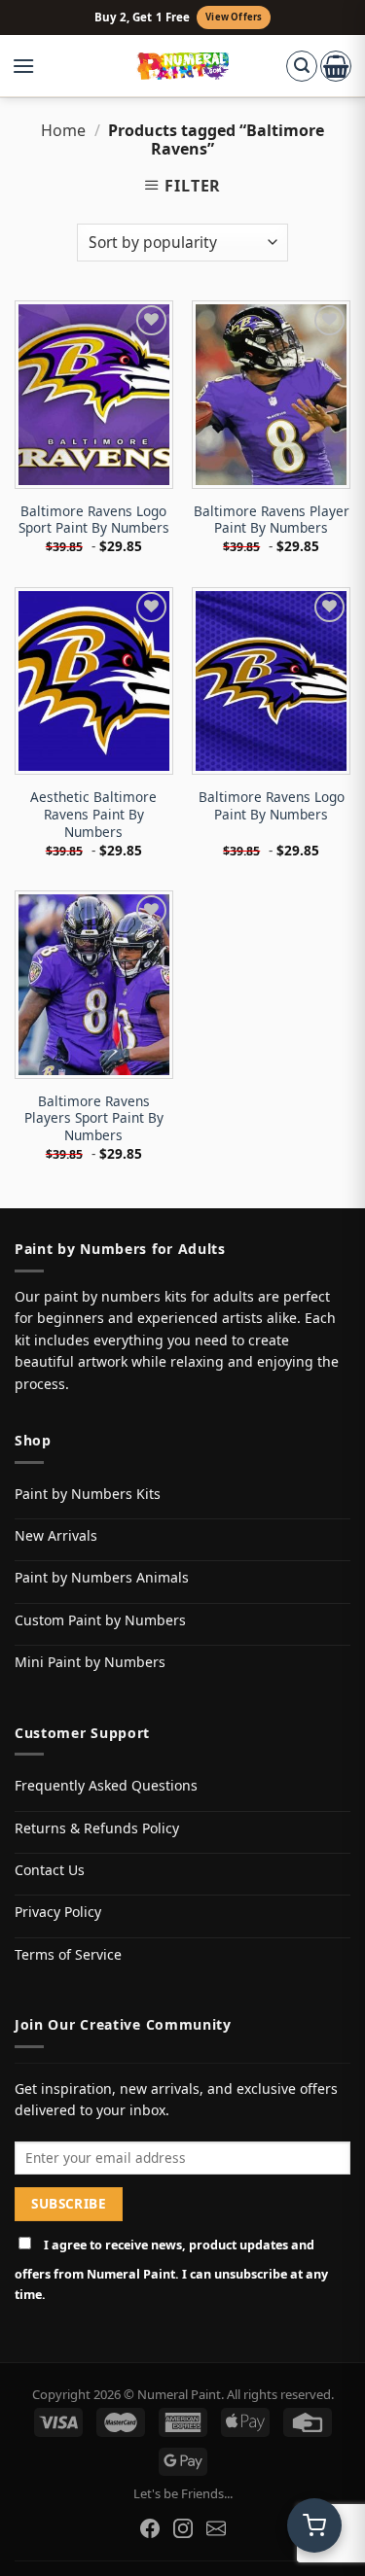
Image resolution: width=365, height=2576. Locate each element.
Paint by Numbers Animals (102, 1577)
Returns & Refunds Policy (97, 1828)
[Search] (302, 66)
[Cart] (336, 66)
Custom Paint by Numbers (100, 1620)
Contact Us (50, 1870)
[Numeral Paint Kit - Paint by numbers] (182, 66)
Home (63, 130)
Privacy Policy (58, 1912)
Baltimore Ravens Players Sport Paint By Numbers (94, 1118)
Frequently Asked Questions (106, 1785)
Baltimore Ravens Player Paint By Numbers (272, 520)
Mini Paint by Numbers (90, 1662)
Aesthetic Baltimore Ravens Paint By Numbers (93, 814)
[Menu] (33, 66)
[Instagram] (183, 2528)
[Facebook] (150, 2528)
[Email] (216, 2528)
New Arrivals (56, 1535)
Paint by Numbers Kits (88, 1494)
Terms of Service (68, 1954)
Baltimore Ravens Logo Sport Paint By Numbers (94, 520)
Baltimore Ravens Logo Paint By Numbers (272, 805)
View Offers (234, 17)
